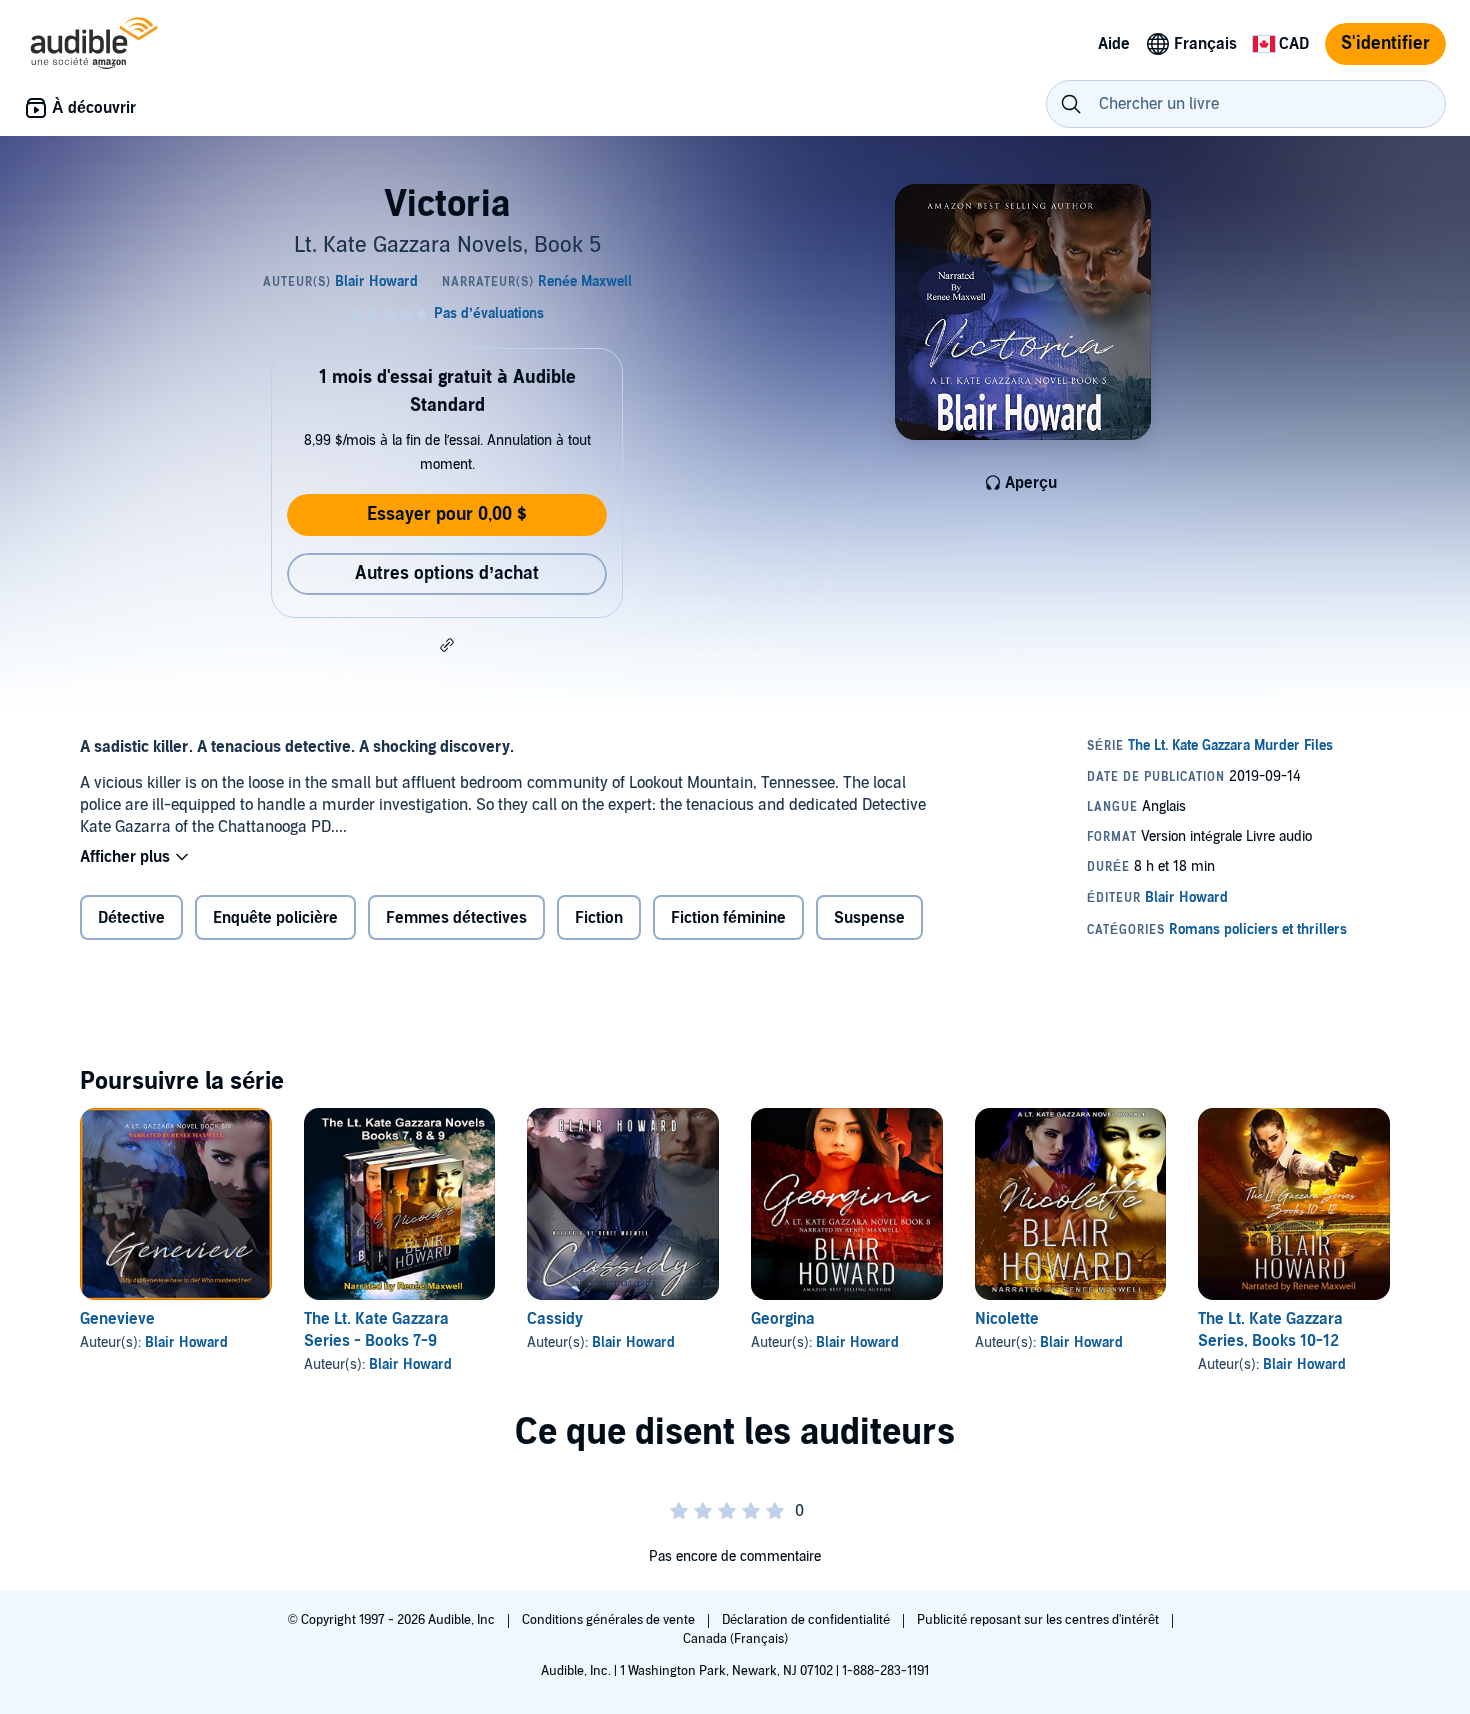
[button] (447, 645)
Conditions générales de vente (610, 1620)
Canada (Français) (735, 1639)
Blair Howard (186, 1342)
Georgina (783, 1319)
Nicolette (1007, 1319)
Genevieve (117, 1319)
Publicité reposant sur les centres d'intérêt (1039, 1620)
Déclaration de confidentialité (807, 1620)
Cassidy (555, 1319)
